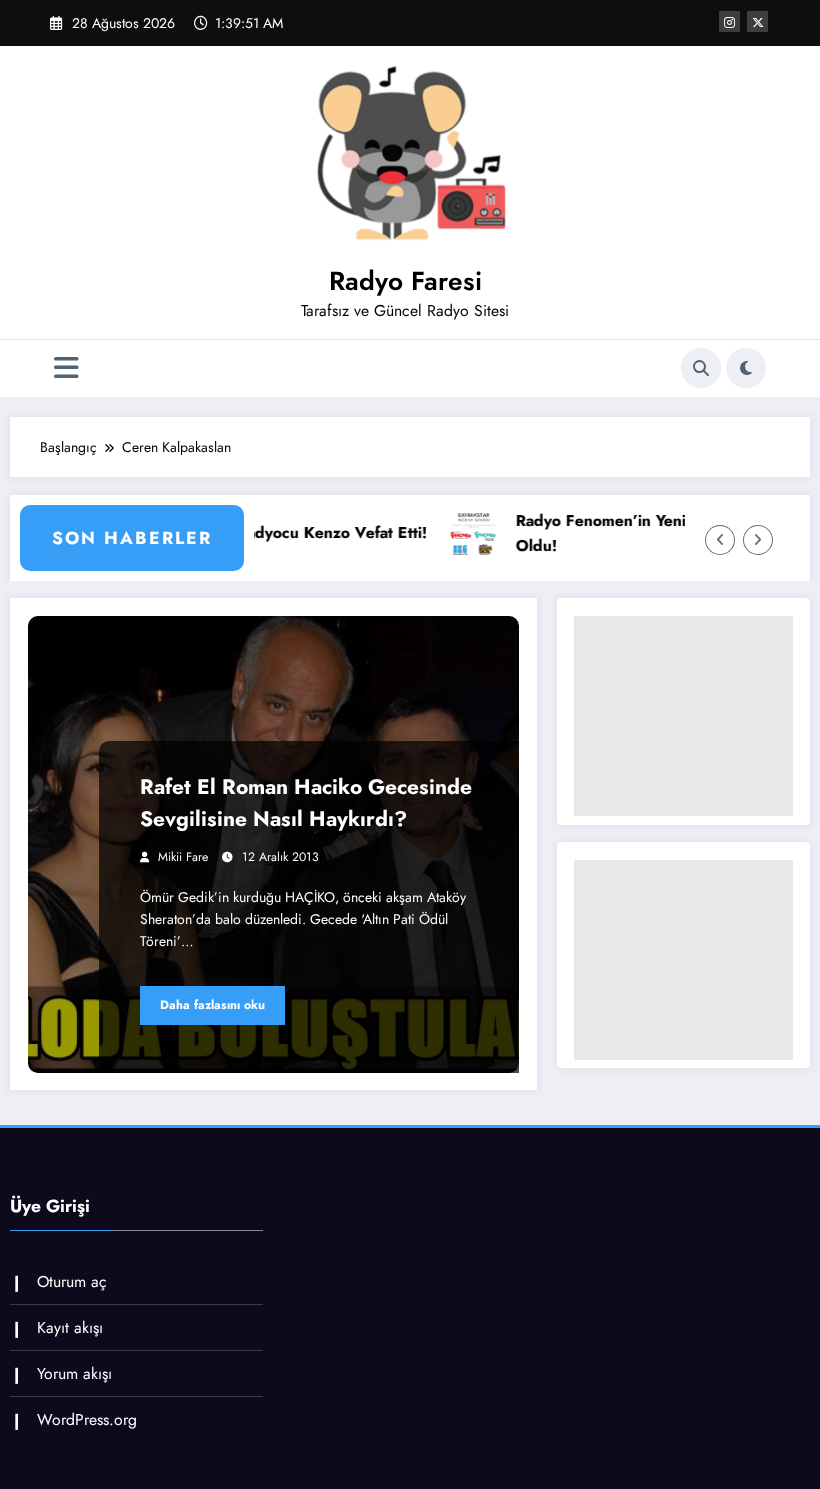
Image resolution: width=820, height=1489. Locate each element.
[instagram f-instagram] (729, 21)
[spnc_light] (746, 368)
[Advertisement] (683, 716)
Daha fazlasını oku (212, 1005)
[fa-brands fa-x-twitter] (757, 21)
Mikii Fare (183, 857)
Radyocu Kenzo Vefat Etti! (291, 532)
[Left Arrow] (720, 540)
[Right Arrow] (758, 540)
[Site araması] (701, 368)
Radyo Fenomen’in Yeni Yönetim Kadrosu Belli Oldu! (641, 533)
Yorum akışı (74, 1373)
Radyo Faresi (405, 281)
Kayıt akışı (70, 1327)
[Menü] (66, 368)
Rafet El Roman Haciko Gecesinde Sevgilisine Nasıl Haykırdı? (306, 803)
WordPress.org (87, 1419)
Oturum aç (72, 1281)
